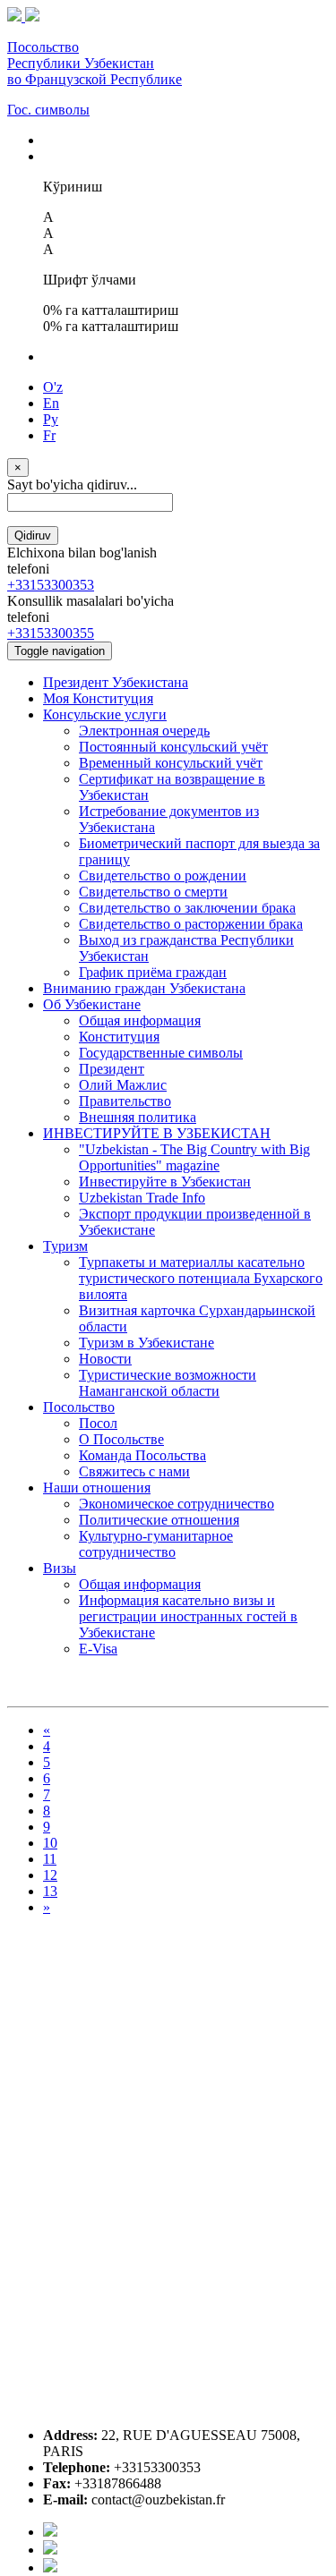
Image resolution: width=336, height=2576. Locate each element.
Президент (112, 1069)
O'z (53, 387)
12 (50, 1875)
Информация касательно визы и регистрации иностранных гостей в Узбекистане (188, 1616)
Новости (105, 1359)
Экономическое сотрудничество (177, 1504)
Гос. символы (48, 110)
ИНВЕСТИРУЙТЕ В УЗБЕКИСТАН (157, 1133)
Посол (98, 1423)
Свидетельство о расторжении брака (191, 924)
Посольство (79, 1407)
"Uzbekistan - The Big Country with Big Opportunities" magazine (194, 1157)
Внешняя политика (138, 1117)
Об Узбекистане (92, 1004)
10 (50, 1843)
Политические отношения (159, 1520)
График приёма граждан (153, 972)
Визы (60, 1568)
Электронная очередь (144, 731)
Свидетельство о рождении (163, 876)
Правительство (125, 1101)
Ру (51, 419)
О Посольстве (121, 1439)
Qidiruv (33, 536)
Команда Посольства (142, 1455)
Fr (49, 435)
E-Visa (98, 1649)
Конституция (119, 1037)
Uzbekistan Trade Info (142, 1198)
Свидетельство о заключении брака (187, 908)
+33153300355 (51, 633)
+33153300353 (51, 585)
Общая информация (140, 1020)
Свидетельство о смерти (153, 892)
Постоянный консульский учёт (173, 747)
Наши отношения (97, 1488)
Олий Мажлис (123, 1085)
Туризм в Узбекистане (146, 1343)
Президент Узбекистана (116, 682)
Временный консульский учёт (171, 763)
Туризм (65, 1246)
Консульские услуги (105, 714)
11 (50, 1859)
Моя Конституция (98, 698)
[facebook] (50, 2532)
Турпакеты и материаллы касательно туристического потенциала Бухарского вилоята (201, 1278)
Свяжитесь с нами (134, 1471)
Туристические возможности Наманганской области (168, 1383)
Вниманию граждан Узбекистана (144, 988)
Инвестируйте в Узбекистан (165, 1182)
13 (50, 1891)
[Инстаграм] (50, 2567)
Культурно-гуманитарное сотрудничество (156, 1544)
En (51, 403)
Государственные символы (161, 1053)
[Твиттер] (50, 2550)
